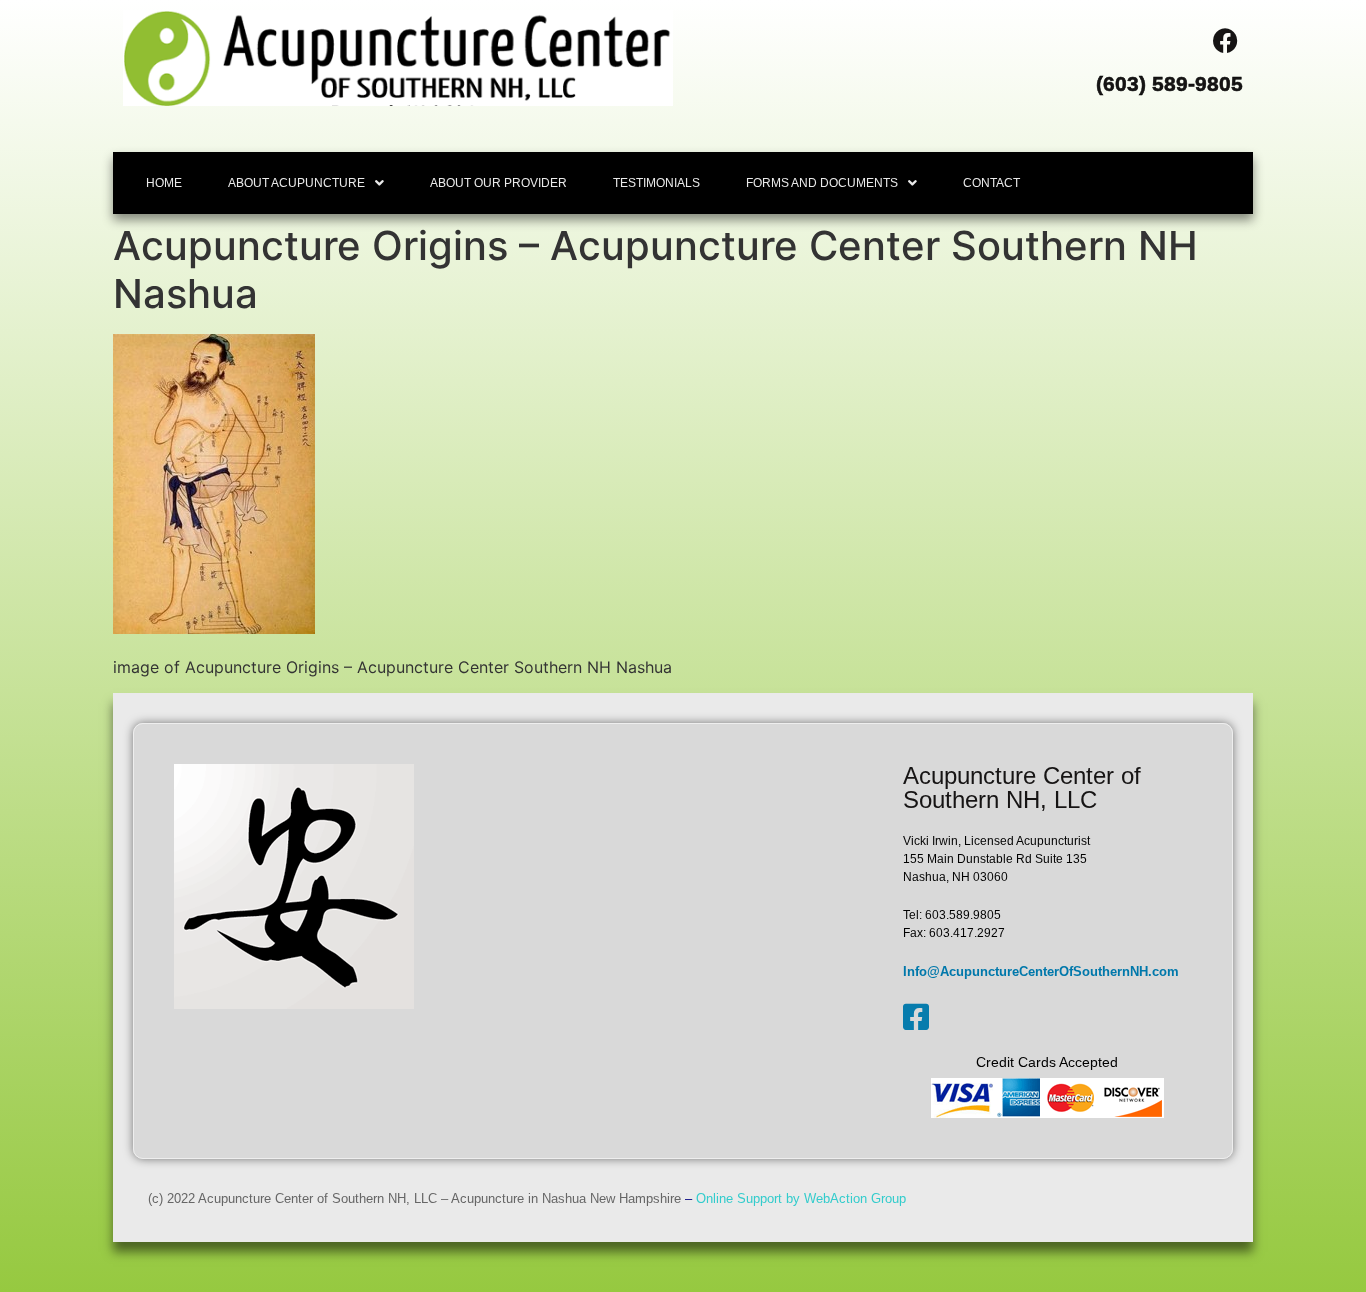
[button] (306, 183)
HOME (164, 183)
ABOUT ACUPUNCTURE (296, 183)
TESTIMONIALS (656, 183)
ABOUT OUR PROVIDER (498, 183)
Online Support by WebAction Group (801, 1198)
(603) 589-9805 (1169, 83)
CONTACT (991, 183)
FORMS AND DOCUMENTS (822, 183)
